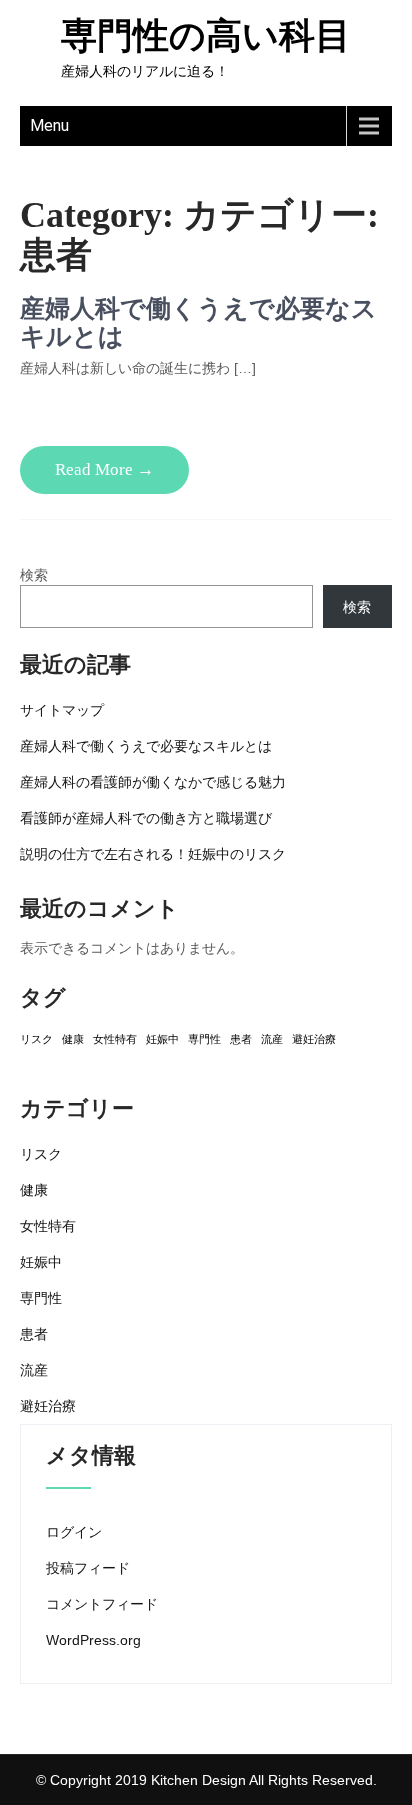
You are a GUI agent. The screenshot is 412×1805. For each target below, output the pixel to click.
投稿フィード (88, 1568)
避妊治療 (314, 1039)
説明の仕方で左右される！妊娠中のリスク (153, 854)
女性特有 (115, 1039)
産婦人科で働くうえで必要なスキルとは (146, 746)
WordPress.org (93, 1640)
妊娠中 (162, 1039)
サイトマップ (62, 710)
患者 (241, 1039)
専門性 (204, 1039)
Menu (49, 125)
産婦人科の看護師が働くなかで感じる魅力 (153, 782)
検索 (34, 575)
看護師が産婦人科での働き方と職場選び (146, 818)
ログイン (74, 1532)
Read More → (104, 469)
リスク (36, 1039)
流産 (272, 1039)
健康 (73, 1039)
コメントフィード (102, 1604)
